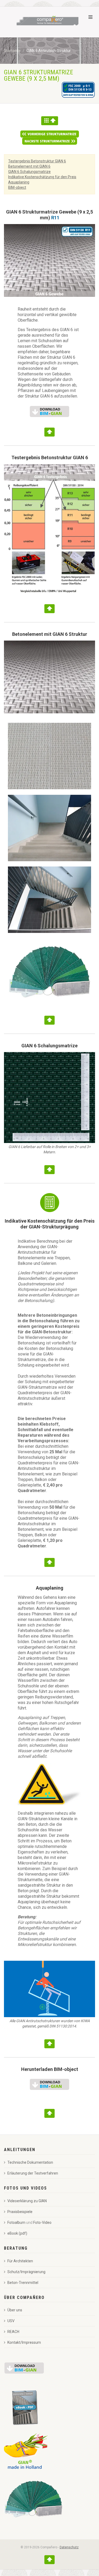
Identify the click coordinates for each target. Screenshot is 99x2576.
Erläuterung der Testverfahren (33, 2173)
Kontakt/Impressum (24, 2342)
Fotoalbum (16, 2222)
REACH (13, 2332)
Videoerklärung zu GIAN (27, 2201)
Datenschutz (69, 2547)
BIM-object (17, 187)
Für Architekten (20, 2261)
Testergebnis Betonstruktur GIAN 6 (37, 161)
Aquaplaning (19, 182)
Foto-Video (42, 2222)
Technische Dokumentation (30, 2162)
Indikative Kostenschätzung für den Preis (42, 177)
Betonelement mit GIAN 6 (29, 166)
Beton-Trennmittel (23, 2283)
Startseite (12, 51)
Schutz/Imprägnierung (26, 2272)
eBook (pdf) (17, 2233)
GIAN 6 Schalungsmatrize (29, 172)
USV (11, 2321)
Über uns (15, 2310)
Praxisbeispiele (20, 2212)
